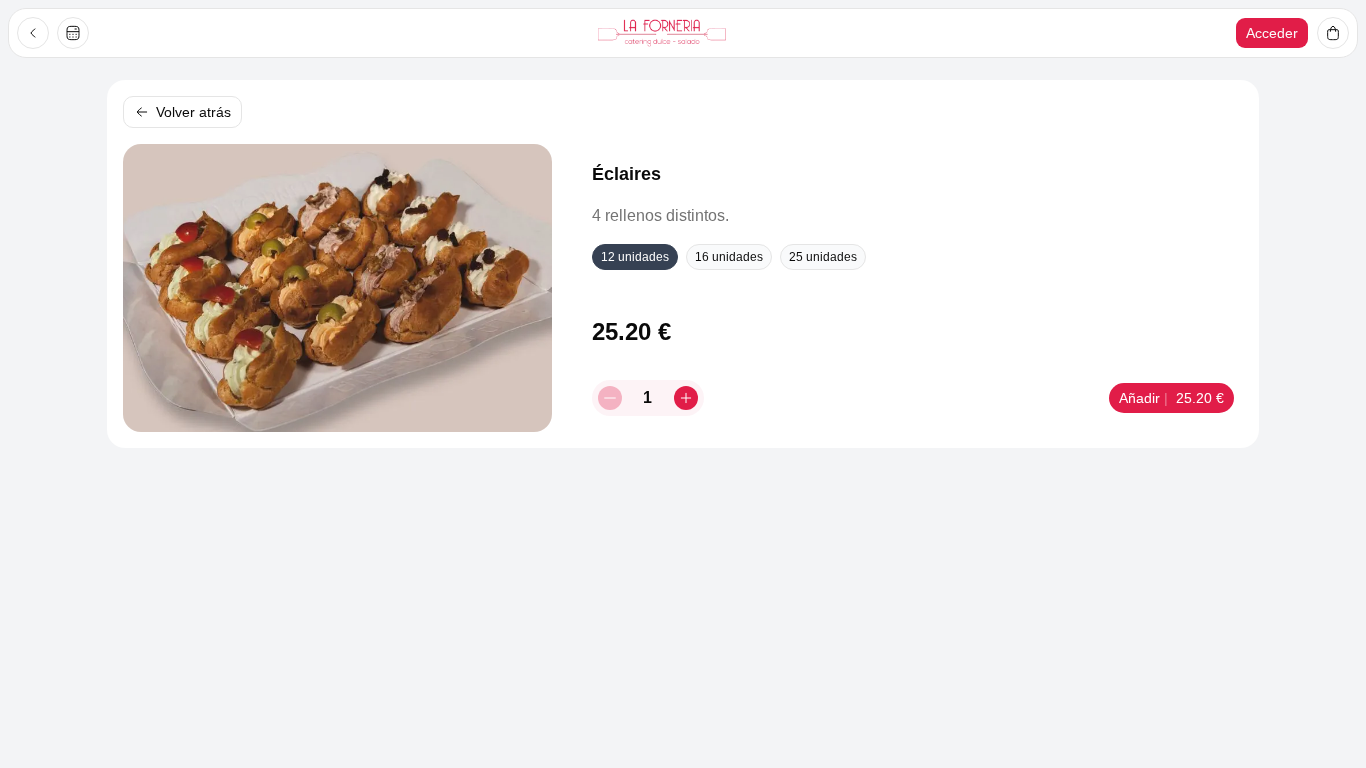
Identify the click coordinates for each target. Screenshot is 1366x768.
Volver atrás (193, 112)
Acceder (1272, 33)
